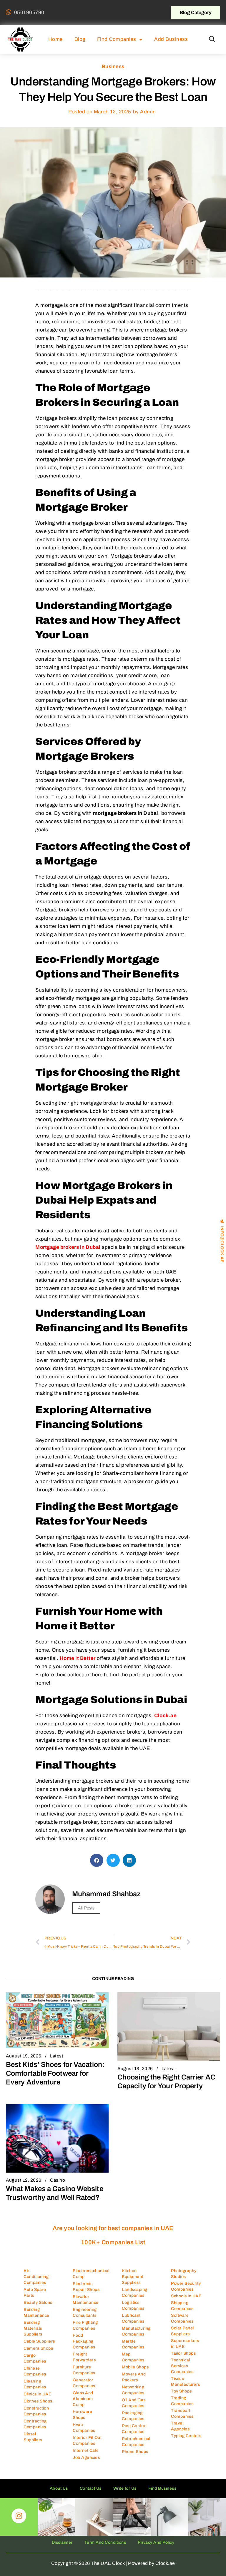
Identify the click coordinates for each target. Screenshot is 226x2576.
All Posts (86, 1908)
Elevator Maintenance (86, 2300)
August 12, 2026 (24, 2180)
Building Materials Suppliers (33, 2328)
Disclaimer (62, 2542)
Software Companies (182, 2318)
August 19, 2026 (24, 2056)
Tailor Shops (183, 2353)
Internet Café (86, 2450)
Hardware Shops (82, 2415)
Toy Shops (181, 2391)
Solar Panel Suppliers (182, 2331)
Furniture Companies (84, 2370)
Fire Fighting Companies (85, 2325)
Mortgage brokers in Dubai (68, 1247)
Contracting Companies (35, 2424)
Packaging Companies (133, 2416)
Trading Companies (182, 2401)
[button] (212, 39)
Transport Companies (182, 2413)
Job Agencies (86, 2458)
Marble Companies (133, 2344)
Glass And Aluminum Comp (83, 2399)
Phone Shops (135, 2452)
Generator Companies (84, 2383)
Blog (80, 39)
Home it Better (78, 1658)
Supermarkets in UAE (185, 2344)
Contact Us (91, 2488)
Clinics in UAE (37, 2394)
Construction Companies (36, 2411)
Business (113, 67)
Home (55, 39)
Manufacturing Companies (136, 2331)
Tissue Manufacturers (186, 2381)
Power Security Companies (186, 2286)
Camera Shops (38, 2348)
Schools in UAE (186, 2296)
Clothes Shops (38, 2401)
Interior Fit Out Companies (87, 2440)
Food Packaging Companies (84, 2341)
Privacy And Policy (156, 2542)
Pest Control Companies (134, 2429)
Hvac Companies (84, 2428)
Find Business (162, 2488)
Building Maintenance (36, 2312)
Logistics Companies (133, 2305)
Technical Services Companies (182, 2366)
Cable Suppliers (39, 2341)
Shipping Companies (182, 2306)
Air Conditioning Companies (36, 2277)
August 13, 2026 (135, 2069)
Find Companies (117, 39)
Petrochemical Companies (136, 2442)
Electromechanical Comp (91, 2274)
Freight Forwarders (84, 2357)
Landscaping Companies (135, 2293)
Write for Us (125, 2488)
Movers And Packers (134, 2377)
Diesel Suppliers (33, 2437)
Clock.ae (165, 1716)
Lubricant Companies (133, 2318)
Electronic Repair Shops (86, 2287)
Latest (57, 2056)
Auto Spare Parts (35, 2293)
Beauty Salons (38, 2302)
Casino (58, 2180)
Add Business (171, 39)
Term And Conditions (105, 2542)
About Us (59, 2488)
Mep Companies (133, 2357)
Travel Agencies (180, 2426)
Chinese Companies (35, 2371)
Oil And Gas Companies (134, 2403)
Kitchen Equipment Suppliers (133, 2277)
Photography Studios (184, 2274)
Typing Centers (186, 2436)
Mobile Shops (135, 2367)
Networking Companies (133, 2390)
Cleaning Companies (35, 2384)
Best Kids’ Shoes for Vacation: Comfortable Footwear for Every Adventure (55, 2073)
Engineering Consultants (85, 2312)
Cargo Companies (35, 2358)
